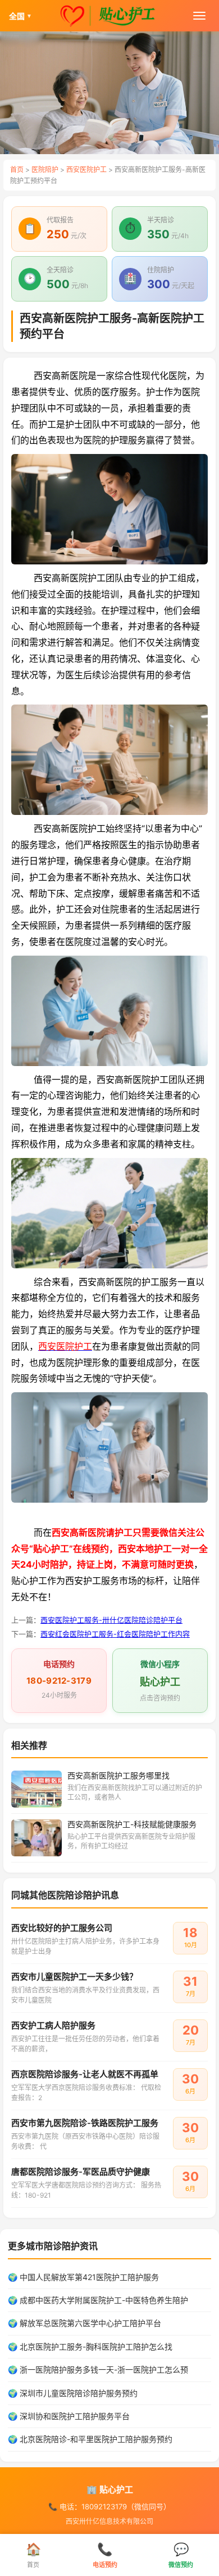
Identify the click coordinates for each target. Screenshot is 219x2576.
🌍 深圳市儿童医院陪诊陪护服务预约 (73, 2393)
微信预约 (181, 2555)
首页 (17, 170)
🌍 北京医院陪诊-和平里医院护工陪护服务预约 (90, 2439)
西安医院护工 (86, 170)
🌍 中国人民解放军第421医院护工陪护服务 (83, 2277)
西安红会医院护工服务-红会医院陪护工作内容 (115, 1634)
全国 (20, 16)
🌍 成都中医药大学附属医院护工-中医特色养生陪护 (98, 2300)
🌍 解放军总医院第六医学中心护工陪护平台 (85, 2323)
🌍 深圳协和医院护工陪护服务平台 (69, 2416)
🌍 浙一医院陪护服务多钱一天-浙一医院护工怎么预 (98, 2369)
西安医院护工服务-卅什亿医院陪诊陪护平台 (111, 1620)
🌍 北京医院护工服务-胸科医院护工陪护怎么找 (90, 2346)
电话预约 (105, 2555)
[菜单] (199, 16)
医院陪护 (45, 170)
